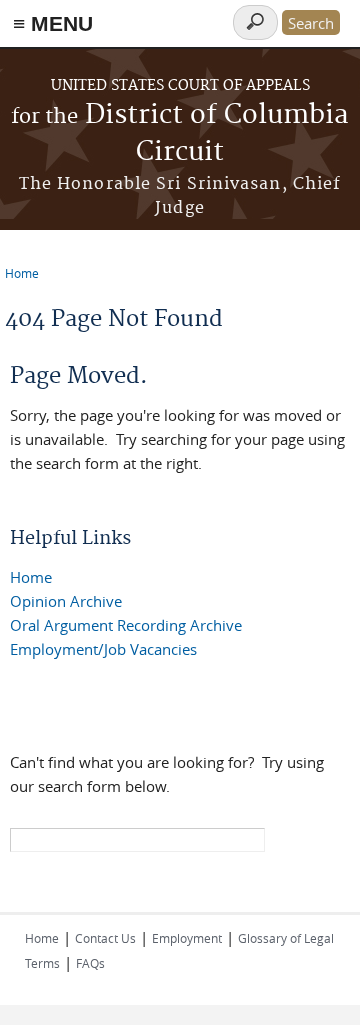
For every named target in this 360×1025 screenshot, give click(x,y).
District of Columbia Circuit (180, 134)
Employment (187, 938)
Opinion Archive (66, 601)
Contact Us (105, 938)
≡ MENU (53, 23)
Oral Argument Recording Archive (126, 625)
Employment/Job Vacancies (103, 649)
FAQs (90, 963)
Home (22, 273)
